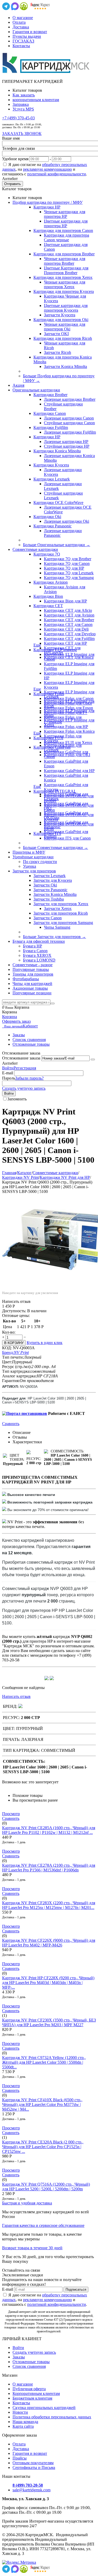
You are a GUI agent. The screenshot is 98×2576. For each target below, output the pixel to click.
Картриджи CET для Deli (66, 629)
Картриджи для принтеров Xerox (63, 277)
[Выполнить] (93, 1059)
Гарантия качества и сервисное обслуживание (43, 2225)
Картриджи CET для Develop (70, 634)
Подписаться (76, 2290)
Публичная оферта (29, 2389)
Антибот (10, 179)
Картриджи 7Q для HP (64, 568)
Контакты (21, 46)
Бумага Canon (35, 951)
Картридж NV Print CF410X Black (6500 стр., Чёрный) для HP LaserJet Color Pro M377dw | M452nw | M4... (42, 2104)
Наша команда (25, 2422)
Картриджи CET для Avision (69, 615)
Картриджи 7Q (47, 554)
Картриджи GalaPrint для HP (69, 771)
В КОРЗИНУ (14, 1343)
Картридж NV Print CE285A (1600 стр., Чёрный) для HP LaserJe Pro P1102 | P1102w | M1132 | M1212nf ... (49, 1830)
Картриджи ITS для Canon (67, 838)
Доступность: (14, 1311)
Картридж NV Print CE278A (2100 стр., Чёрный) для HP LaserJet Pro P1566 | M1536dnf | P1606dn (49, 1868)
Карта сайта (23, 2426)
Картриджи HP (47, 207)
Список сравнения (29, 1040)
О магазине (23, 18)
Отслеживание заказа (21, 1058)
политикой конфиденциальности (57, 174)
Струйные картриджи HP (67, 446)
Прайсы (20, 2458)
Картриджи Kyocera (51, 465)
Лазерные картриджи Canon (69, 418)
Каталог (24, 1173)
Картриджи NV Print (20, 1177)
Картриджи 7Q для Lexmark (69, 573)
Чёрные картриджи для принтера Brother (65, 261)
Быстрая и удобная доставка (27, 2203)
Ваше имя (11, 138)
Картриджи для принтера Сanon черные (67, 238)
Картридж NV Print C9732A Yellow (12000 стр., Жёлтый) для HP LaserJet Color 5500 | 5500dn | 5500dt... (44, 2062)
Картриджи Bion (48, 596)
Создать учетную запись (24, 1088)
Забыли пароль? (29, 1078)
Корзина (10, 1017)
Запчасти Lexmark (50, 876)
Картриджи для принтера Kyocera (64, 291)
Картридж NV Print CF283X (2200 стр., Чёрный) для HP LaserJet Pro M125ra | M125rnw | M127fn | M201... (49, 1905)
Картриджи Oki (47, 517)
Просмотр (11, 1814)
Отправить (13, 184)
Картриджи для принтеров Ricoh (63, 338)
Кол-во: (9, 1332)
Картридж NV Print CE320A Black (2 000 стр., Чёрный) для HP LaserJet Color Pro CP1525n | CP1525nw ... (43, 2147)
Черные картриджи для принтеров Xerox (65, 284)
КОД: (7, 1348)
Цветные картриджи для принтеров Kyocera (66, 308)
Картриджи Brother (50, 395)
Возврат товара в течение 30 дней (32, 2248)
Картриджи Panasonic (53, 526)
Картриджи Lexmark (52, 479)
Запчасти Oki (45, 885)
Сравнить (11, 1424)
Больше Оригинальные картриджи (57, 545)
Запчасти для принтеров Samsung (63, 923)
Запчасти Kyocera (60, 315)
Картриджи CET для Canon (68, 624)
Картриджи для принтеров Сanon (63, 230)
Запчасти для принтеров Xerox (61, 904)
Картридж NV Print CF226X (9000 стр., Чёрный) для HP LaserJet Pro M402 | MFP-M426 (49, 1943)
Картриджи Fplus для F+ (66, 713)
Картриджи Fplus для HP (66, 727)
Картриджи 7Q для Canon (67, 563)
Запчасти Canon (48, 918)
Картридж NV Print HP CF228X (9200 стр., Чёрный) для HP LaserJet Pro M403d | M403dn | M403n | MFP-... (48, 1983)
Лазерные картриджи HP (66, 442)
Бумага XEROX (37, 955)
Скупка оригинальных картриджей (44, 2408)
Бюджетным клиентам (32, 2398)
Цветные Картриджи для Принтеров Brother (66, 270)
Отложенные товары (31, 1044)
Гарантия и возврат (30, 32)
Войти (8, 1068)
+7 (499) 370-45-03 (18, 118)
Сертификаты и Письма (34, 2467)
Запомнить (17, 1099)
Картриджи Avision (51, 582)
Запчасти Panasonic (50, 890)
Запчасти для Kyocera (53, 880)
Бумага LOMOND (39, 960)
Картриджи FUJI (48, 738)
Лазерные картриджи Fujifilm (70, 432)
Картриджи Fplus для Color (68, 703)
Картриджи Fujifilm (51, 427)
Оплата (19, 22)
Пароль (9, 1078)
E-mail (8, 1073)
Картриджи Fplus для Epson (68, 708)
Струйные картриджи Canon (69, 423)
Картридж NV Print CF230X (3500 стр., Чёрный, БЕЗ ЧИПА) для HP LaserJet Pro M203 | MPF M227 (49, 2022)
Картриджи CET (48, 606)
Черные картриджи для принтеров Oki (65, 327)
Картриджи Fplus (49, 694)
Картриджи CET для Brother (69, 620)
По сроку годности (40, 862)
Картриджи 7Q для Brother (68, 559)
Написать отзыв (16, 1696)
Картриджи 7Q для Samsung (69, 578)
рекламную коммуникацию (47, 169)
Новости (20, 2412)
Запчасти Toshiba (49, 899)
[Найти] (53, 1003)
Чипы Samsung (57, 927)
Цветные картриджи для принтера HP (66, 223)
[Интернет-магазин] (46, 73)
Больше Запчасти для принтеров (54, 937)
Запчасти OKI (56, 334)
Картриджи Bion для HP (65, 601)
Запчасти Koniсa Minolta (65, 366)
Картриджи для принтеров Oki (61, 320)
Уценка (30, 866)
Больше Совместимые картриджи (56, 848)
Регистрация (25, 1068)
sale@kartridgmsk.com (31, 2490)
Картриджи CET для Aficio (68, 610)
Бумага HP (33, 946)
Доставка (21, 27)
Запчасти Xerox (58, 908)
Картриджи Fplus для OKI (67, 755)
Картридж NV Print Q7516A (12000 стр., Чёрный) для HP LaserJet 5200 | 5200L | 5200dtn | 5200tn (46, 2187)
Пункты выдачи (27, 36)
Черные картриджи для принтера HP (65, 214)
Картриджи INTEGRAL (55, 791)
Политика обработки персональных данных (52, 2417)
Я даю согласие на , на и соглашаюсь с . (45, 169)
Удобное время (15, 159)
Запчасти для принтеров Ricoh (61, 913)
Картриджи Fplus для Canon (69, 698)
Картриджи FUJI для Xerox (68, 742)
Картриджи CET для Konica (69, 657)
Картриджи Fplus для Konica (69, 731)
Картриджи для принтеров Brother (64, 254)
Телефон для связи (19, 148)
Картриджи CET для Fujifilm (69, 639)
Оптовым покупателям (33, 2463)
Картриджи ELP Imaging (55, 650)
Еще (37, 645)
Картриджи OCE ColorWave (58, 503)
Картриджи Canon (50, 413)
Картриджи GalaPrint (52, 747)
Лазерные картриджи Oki (67, 521)
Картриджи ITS (47, 833)
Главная (9, 1173)
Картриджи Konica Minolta (57, 451)
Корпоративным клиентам (36, 2393)
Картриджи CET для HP (65, 643)
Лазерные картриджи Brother (70, 399)
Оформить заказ (16, 1021)
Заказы (19, 1035)
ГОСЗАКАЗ (23, 41)
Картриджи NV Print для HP (65, 1177)
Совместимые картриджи (55, 1173)
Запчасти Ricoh (57, 352)
